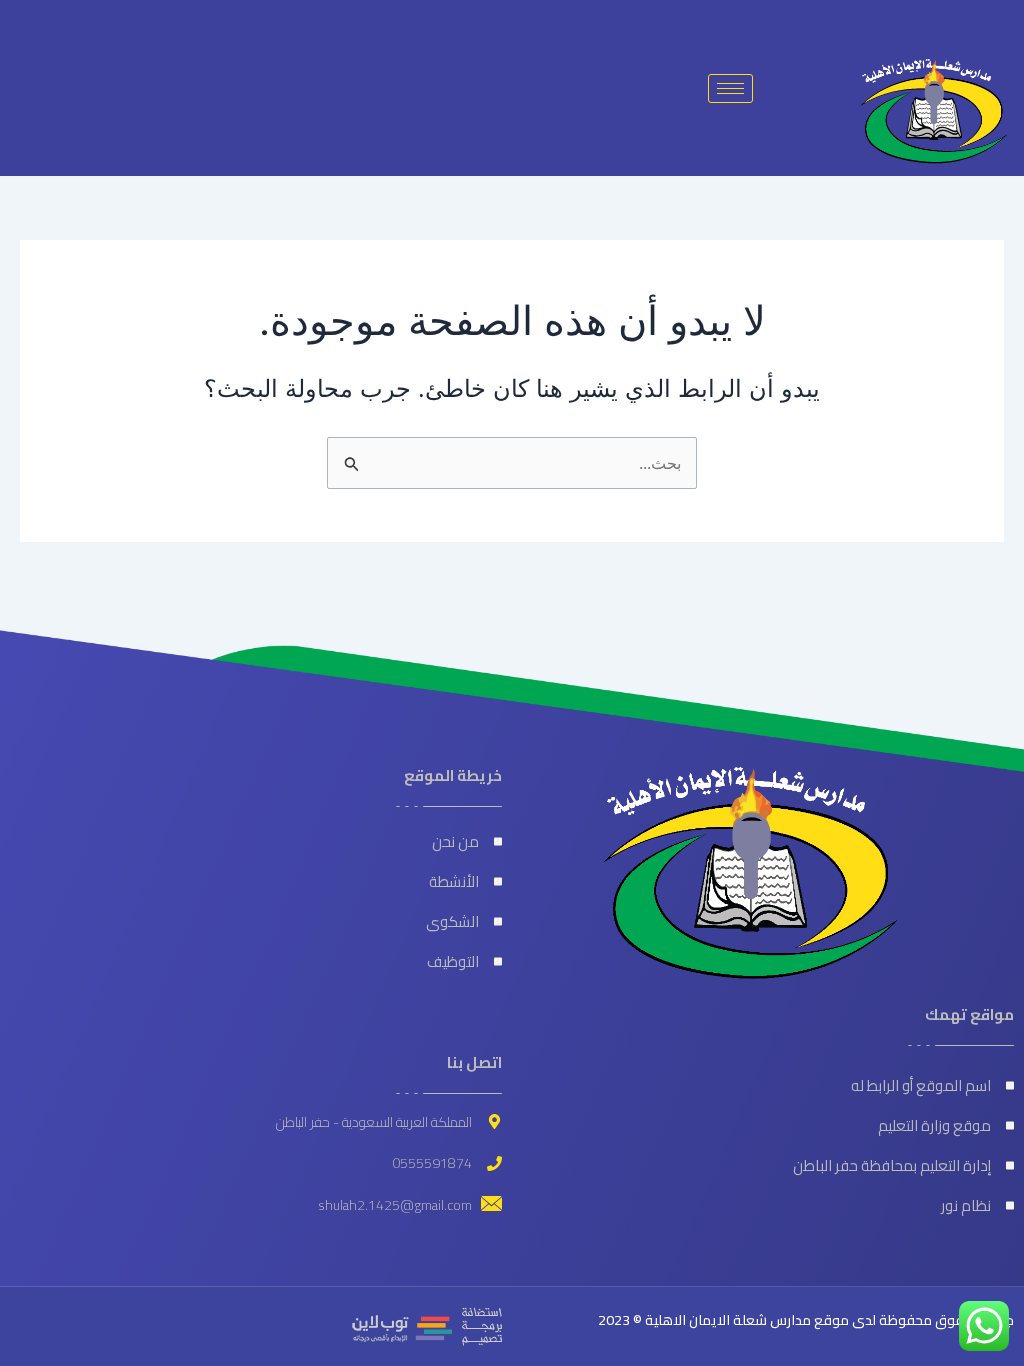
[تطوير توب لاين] (427, 1325)
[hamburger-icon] (730, 88)
